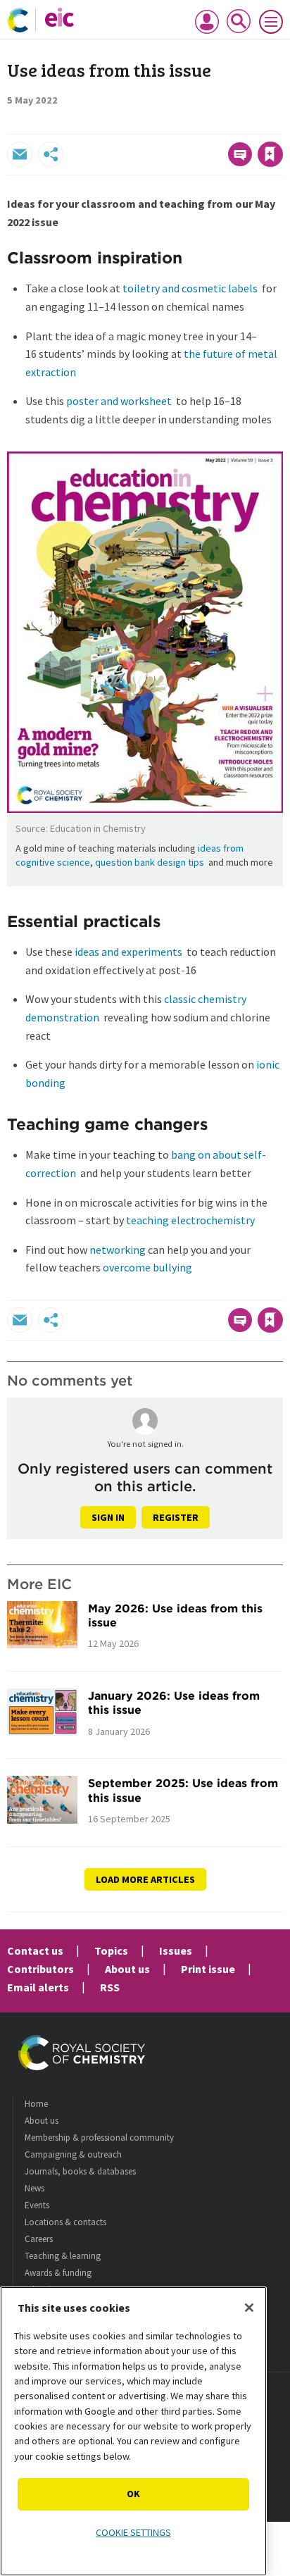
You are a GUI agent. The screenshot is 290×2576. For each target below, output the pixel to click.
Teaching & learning (63, 2256)
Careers (39, 2239)
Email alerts (38, 1987)
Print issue (208, 1969)
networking (118, 1250)
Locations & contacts (65, 2222)
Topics (111, 1950)
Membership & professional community (99, 2138)
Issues (176, 1950)
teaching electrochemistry (190, 1220)
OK (133, 2494)
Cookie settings (133, 2532)
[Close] (249, 2308)
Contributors (40, 1969)
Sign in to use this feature (215, 124)
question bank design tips (150, 862)
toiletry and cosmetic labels (190, 288)
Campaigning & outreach (73, 2154)
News (34, 2188)
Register (176, 1517)
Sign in (108, 1517)
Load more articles (145, 1879)
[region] (133, 2431)
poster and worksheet (119, 401)
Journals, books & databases (80, 2171)
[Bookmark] (270, 154)
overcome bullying (147, 1267)
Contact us (35, 1950)
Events (37, 2205)
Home (36, 2104)
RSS (110, 1987)
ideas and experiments (128, 952)
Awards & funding (58, 2273)
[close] (281, 124)
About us (127, 1969)
